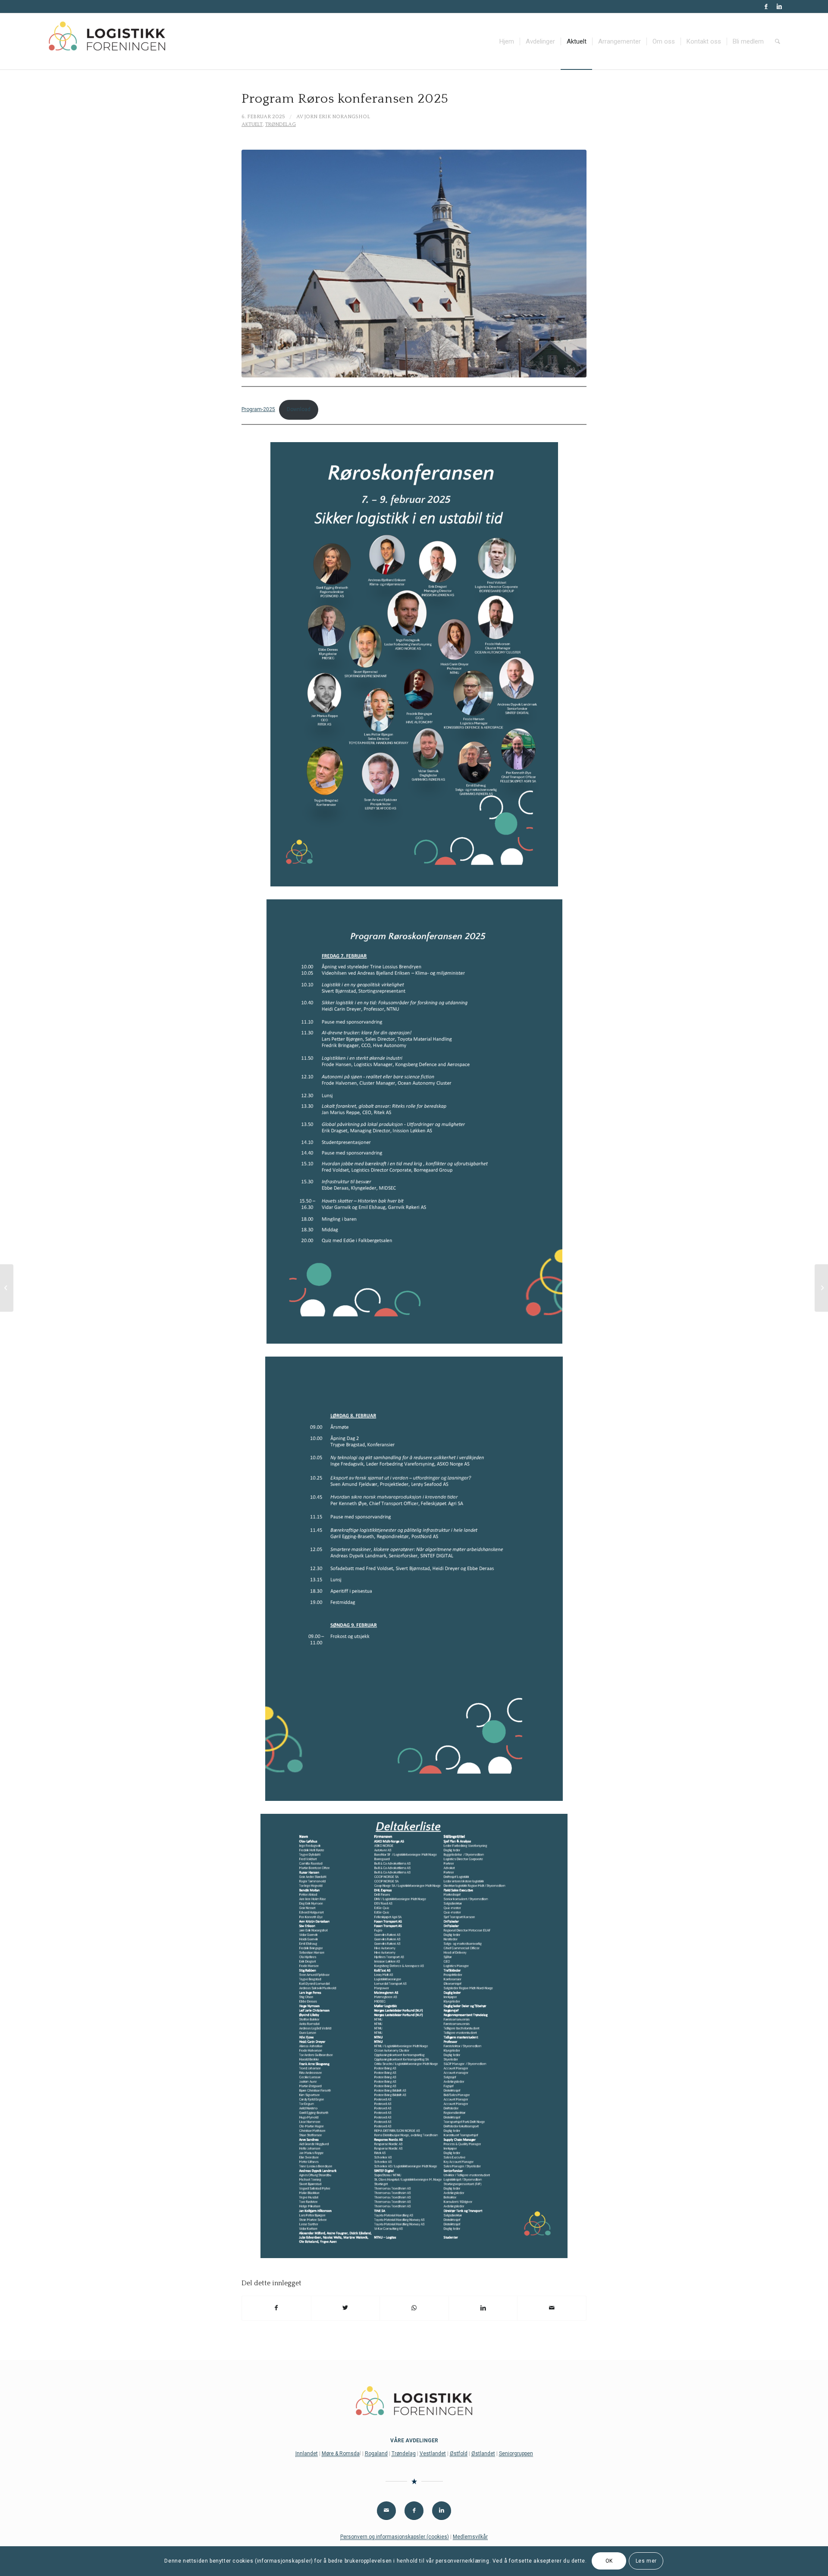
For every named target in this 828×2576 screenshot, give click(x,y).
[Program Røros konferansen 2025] (7, 1288)
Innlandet (307, 2453)
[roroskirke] (414, 264)
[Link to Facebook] (766, 6)
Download (299, 409)
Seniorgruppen (516, 2453)
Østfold (459, 2453)
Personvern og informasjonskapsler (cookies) (395, 2537)
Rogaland (376, 2453)
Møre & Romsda (341, 2453)
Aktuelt (252, 124)
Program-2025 (258, 409)
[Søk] (778, 41)
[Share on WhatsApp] (414, 2308)
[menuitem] (507, 41)
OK (609, 2561)
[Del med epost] (552, 2308)
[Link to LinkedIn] (779, 6)
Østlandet (483, 2453)
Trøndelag (281, 124)
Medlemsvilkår (470, 2537)
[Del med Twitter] (346, 2308)
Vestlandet (433, 2453)
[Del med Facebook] (276, 2308)
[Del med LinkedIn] (483, 2308)
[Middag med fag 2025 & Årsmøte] (821, 1288)
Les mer (646, 2561)
